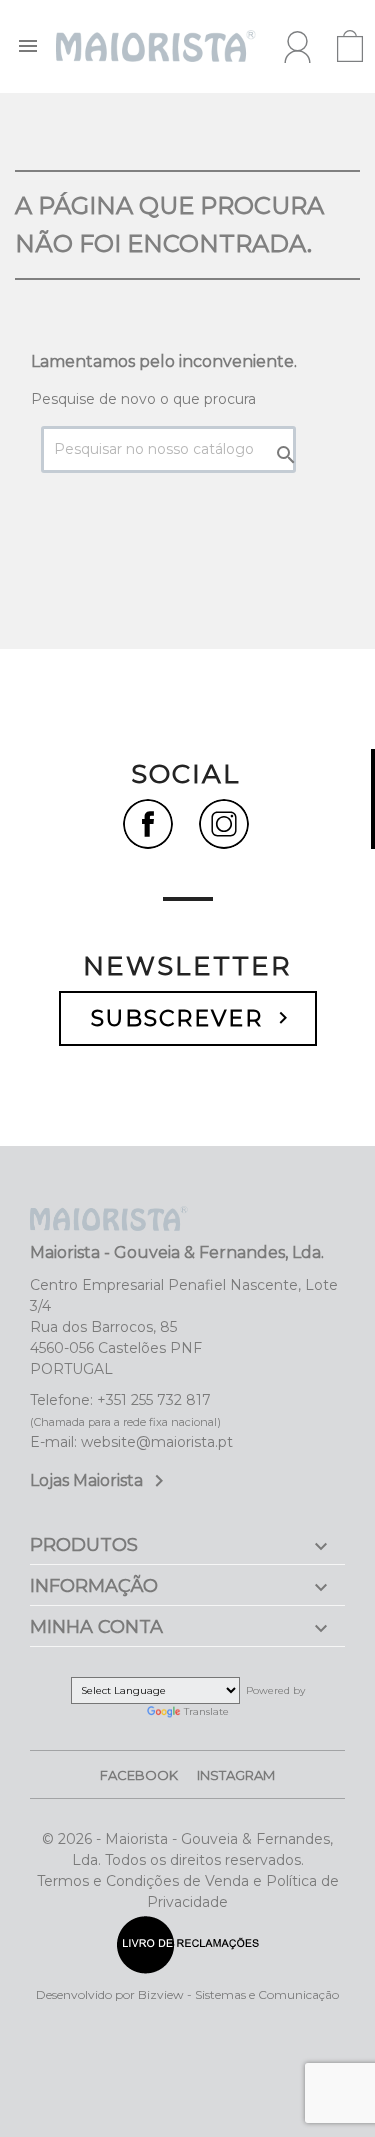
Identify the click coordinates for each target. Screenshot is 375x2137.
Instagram (236, 1775)
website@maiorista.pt (157, 1442)
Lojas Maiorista (100, 1480)
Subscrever (193, 1018)
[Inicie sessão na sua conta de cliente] (297, 47)
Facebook (139, 1775)
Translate (206, 1711)
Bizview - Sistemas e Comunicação (238, 1994)
